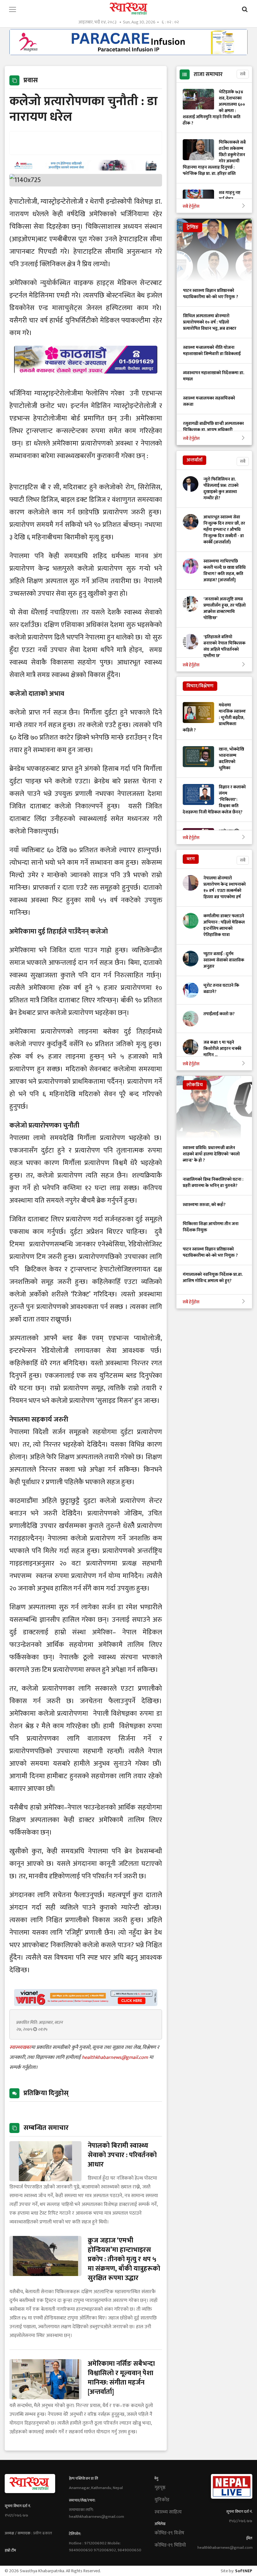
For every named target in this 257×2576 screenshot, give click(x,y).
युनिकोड (162, 2500)
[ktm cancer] (86, 381)
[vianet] (86, 2004)
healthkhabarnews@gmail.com (115, 2057)
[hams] (86, 169)
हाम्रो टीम (10, 2550)
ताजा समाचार (208, 74)
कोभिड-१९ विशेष (169, 2533)
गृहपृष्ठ (160, 2488)
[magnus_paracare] (128, 53)
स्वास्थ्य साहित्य (168, 2512)
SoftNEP (244, 2571)
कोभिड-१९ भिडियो (170, 2545)
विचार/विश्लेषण (200, 686)
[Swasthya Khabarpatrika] (128, 9)
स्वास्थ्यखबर (20, 2047)
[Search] (245, 10)
